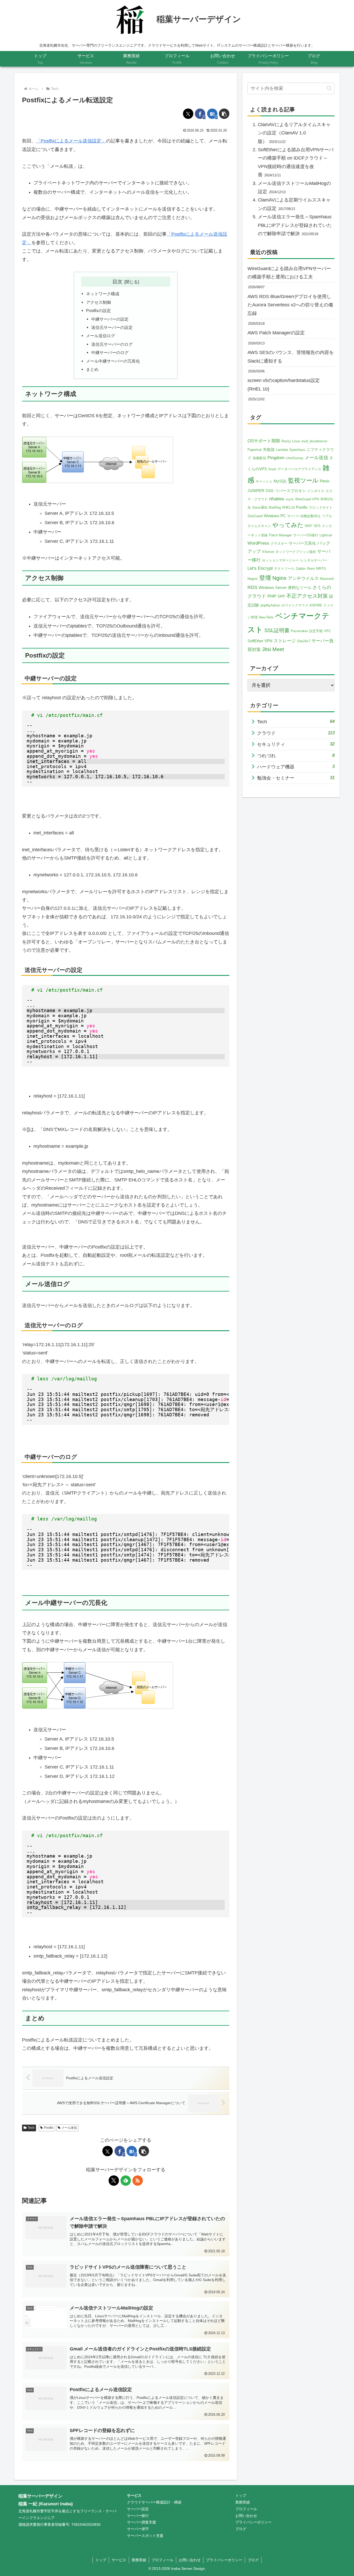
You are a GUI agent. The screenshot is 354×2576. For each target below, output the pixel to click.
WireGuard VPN (307, 499)
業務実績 (243, 2502)
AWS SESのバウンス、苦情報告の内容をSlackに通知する (291, 357)
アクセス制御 (98, 302)
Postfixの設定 (98, 311)
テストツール (284, 569)
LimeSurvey (295, 458)
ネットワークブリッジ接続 (296, 552)
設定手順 (316, 631)
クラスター (279, 543)
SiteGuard (255, 516)
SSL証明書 (277, 630)
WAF (309, 526)
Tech (31, 2128)
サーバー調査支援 (141, 2522)
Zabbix (301, 569)
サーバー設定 (138, 2509)
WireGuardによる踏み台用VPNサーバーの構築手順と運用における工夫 (289, 273)
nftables (277, 499)
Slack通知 (260, 507)
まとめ (92, 369)
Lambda (282, 450)
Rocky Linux (291, 441)
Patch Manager (280, 535)
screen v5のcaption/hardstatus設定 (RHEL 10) (284, 385)
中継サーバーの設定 (110, 319)
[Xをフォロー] (114, 2181)
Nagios (253, 579)
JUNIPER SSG (261, 491)
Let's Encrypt (260, 568)
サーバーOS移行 (306, 535)
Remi (311, 569)
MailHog (275, 507)
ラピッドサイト (321, 507)
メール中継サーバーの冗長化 (113, 361)
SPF (281, 596)
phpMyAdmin (270, 605)
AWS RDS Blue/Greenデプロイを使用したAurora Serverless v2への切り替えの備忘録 (290, 305)
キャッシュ (264, 481)
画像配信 (259, 458)
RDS (252, 587)
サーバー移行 (138, 2516)
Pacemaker (299, 631)
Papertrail (255, 450)
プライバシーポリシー (253, 2522)
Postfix (49, 2128)
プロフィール (246, 2509)
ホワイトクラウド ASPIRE (302, 605)
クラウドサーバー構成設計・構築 (154, 2502)
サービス (134, 2495)
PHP (272, 596)
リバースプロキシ (291, 491)
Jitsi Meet (273, 649)
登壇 (265, 578)
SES (317, 526)
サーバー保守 (138, 2529)
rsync (290, 499)
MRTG (321, 569)
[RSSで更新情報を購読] (138, 2181)
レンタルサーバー (314, 560)
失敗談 (269, 449)
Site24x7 (304, 641)
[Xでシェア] (188, 114)
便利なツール (300, 587)
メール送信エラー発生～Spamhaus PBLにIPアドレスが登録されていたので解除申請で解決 (295, 225)
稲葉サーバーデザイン (40, 2496)
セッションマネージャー (281, 560)
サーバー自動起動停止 (304, 516)
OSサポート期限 (264, 441)
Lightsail (326, 535)
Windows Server (273, 587)
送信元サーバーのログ (112, 344)
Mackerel (327, 579)
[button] (224, 114)
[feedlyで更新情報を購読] (126, 2181)
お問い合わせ (246, 2516)
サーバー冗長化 (302, 543)
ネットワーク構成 (103, 294)
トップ (241, 2495)
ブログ (241, 2529)
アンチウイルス (303, 578)
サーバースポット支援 (145, 2536)
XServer (268, 552)
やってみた (288, 525)
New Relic (266, 617)
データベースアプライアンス (299, 469)
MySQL (280, 481)
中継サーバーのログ (110, 352)
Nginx (279, 578)
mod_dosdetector (314, 441)
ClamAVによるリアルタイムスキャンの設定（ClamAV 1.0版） (294, 133)
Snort (272, 469)
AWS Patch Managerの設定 (276, 333)
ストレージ (285, 641)
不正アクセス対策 (307, 596)
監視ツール (303, 480)
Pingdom (276, 458)
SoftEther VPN (260, 641)
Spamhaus (297, 450)
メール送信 (69, 2128)
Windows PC (275, 516)
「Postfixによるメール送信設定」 (71, 141)
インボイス (316, 491)
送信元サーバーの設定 (112, 327)
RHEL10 (288, 507)
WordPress (258, 543)
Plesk (325, 481)
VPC (327, 631)
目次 (117, 282)
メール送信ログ (101, 336)
